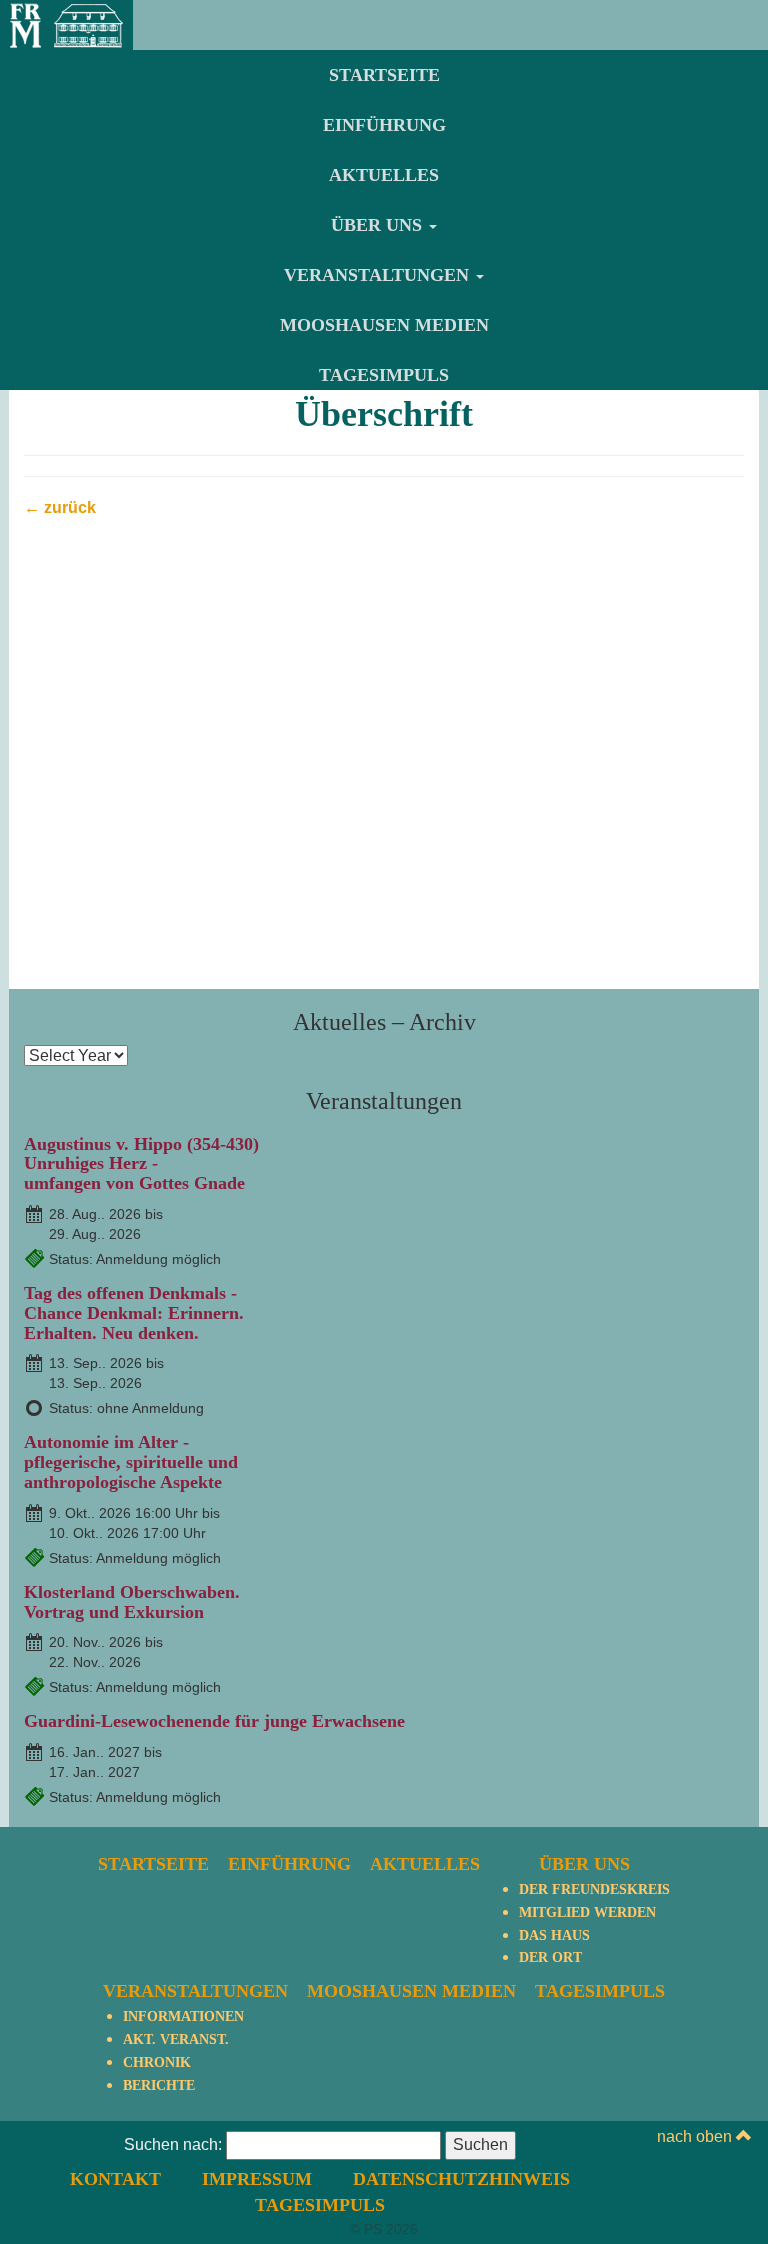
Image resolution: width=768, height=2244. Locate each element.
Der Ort (550, 1957)
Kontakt (115, 2179)
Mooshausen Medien (384, 325)
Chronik (157, 2062)
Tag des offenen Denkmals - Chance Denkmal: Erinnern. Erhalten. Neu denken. (134, 1313)
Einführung (384, 125)
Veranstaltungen (379, 275)
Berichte (159, 2085)
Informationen (183, 2016)
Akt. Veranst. (176, 2039)
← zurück (60, 507)
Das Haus (554, 1935)
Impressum (257, 2179)
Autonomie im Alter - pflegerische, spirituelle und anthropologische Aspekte (131, 1462)
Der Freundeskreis (594, 1889)
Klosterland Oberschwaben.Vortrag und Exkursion (132, 1602)
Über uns (379, 225)
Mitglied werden (587, 1912)
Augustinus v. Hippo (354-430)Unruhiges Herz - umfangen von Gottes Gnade (141, 1164)
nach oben (696, 2136)
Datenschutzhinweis (461, 2179)
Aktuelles (384, 175)
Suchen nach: (173, 2144)
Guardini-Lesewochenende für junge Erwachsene (214, 1721)
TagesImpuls (384, 375)
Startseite (384, 75)
